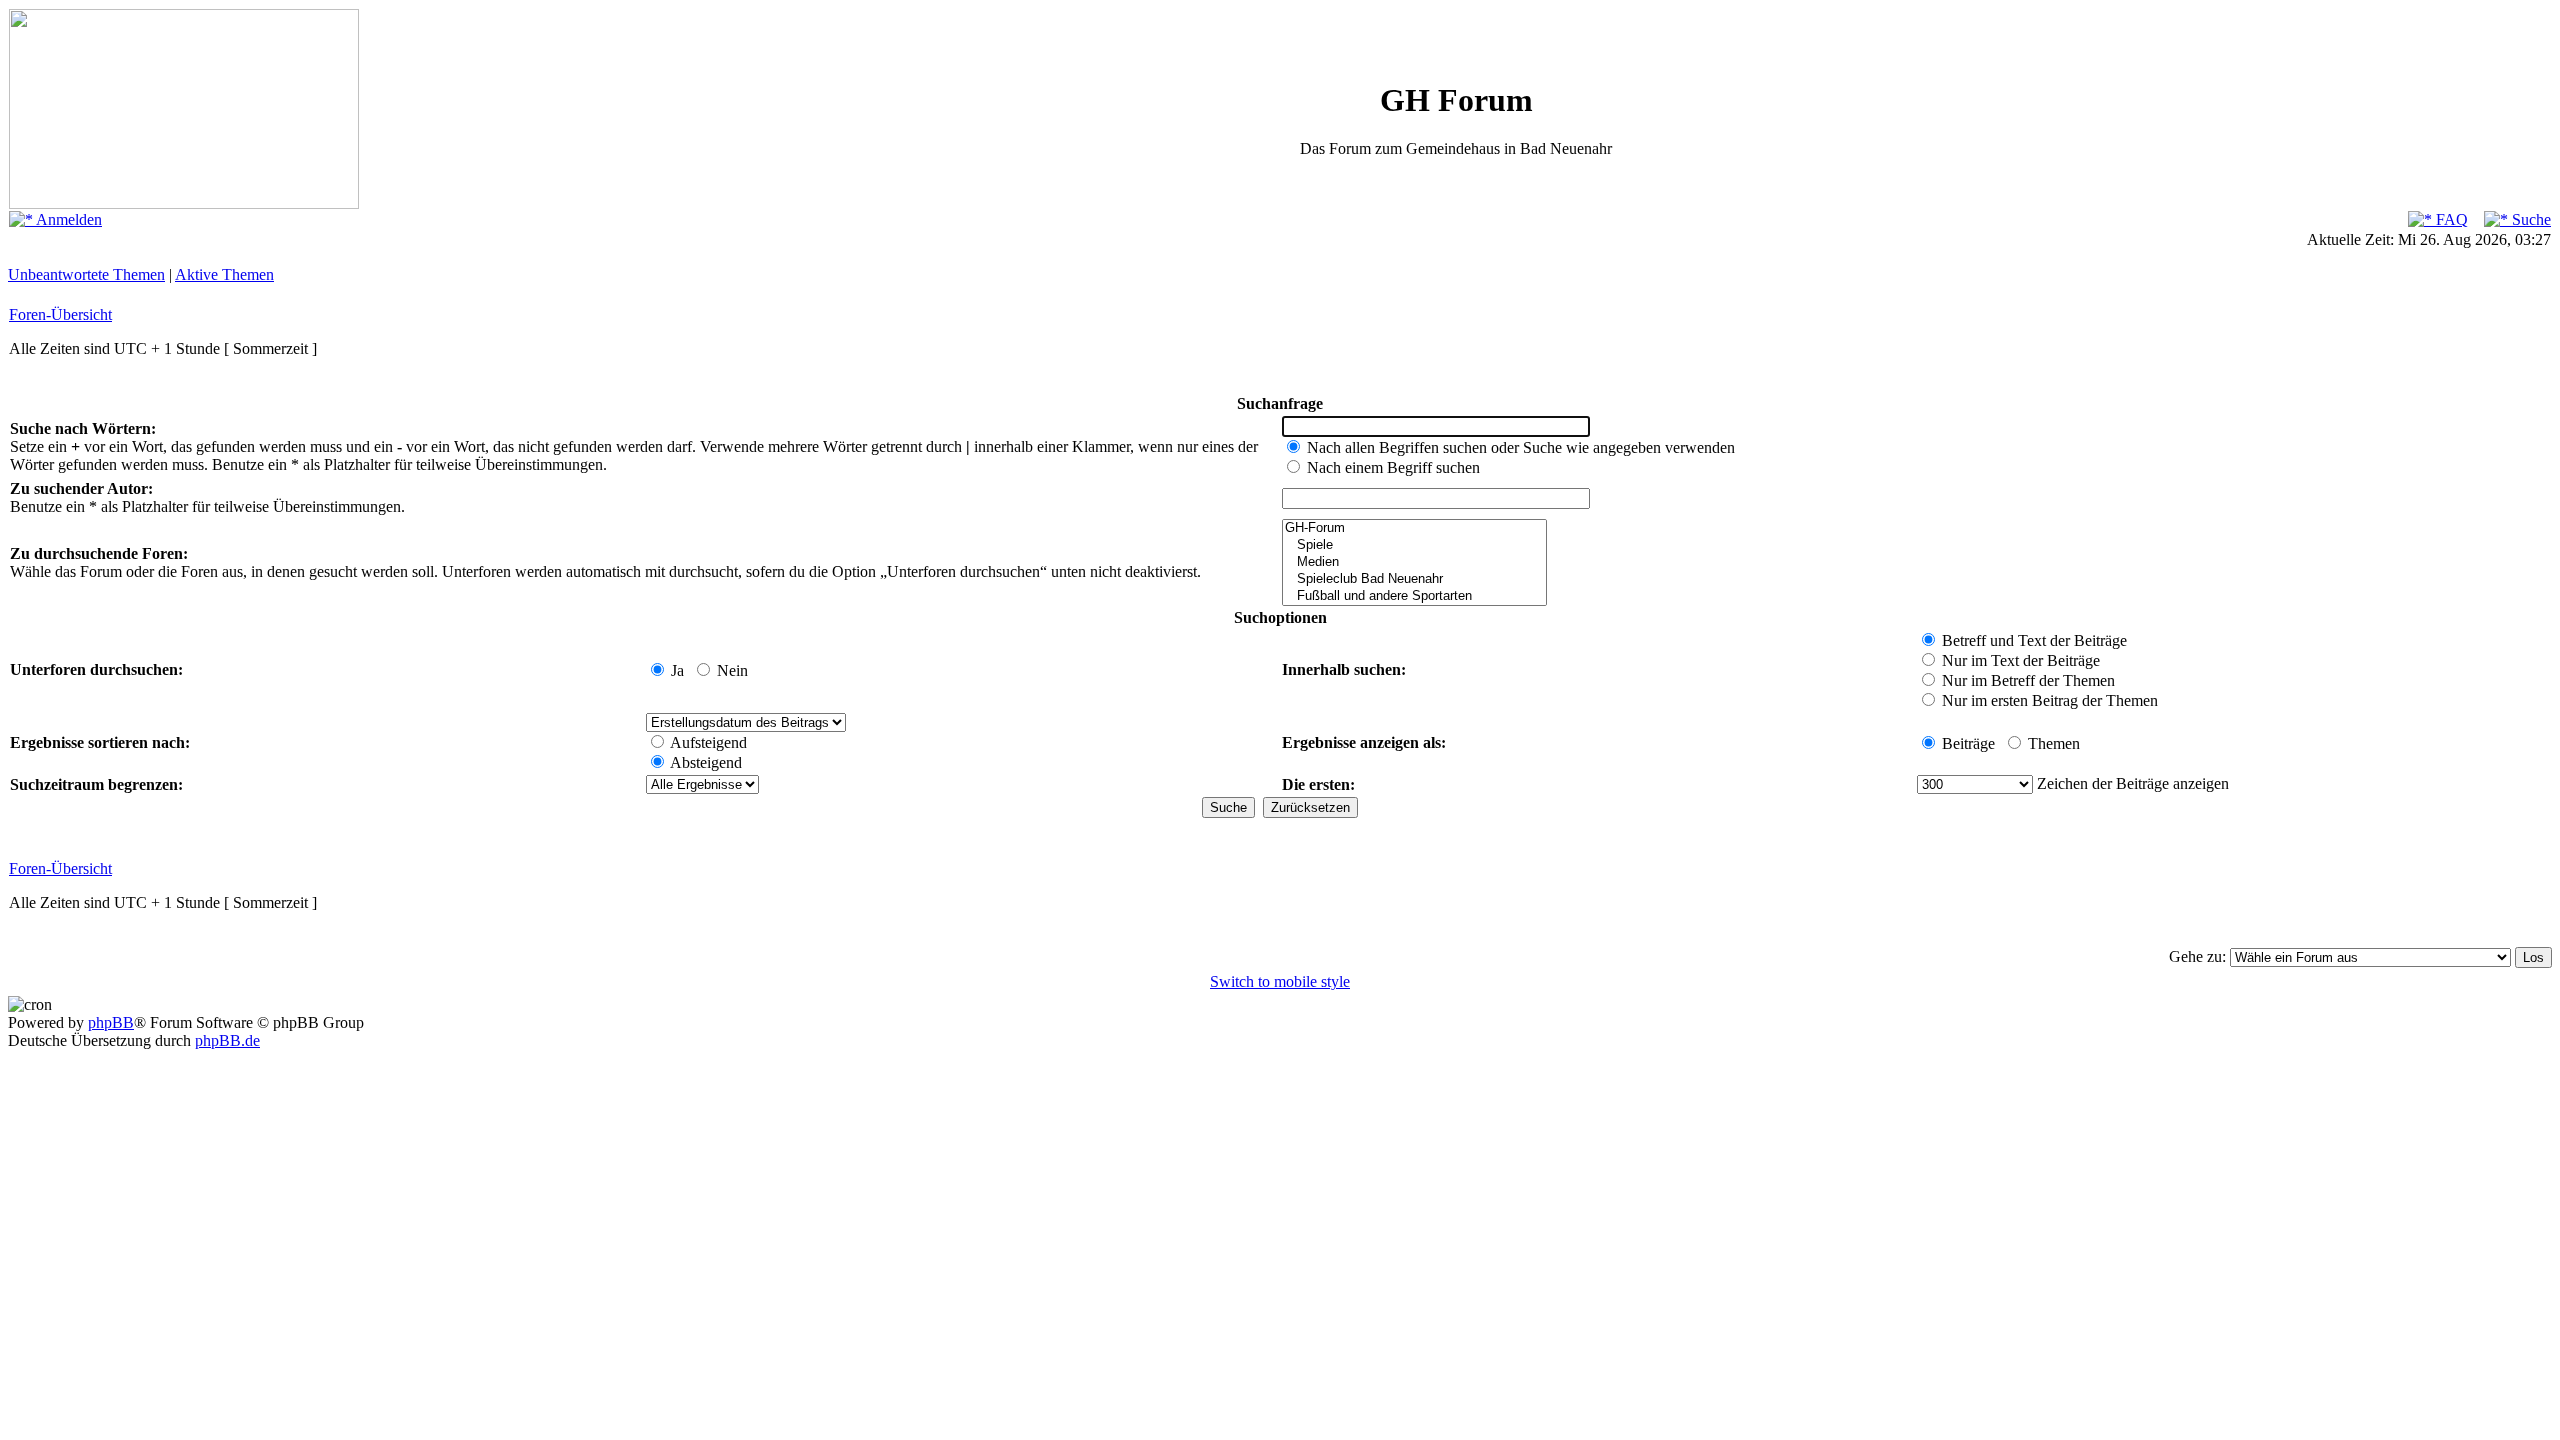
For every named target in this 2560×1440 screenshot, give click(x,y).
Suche (2529, 219)
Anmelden (67, 219)
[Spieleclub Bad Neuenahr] (1414, 579)
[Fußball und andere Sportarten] (1414, 596)
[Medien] (1414, 562)
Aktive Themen (224, 274)
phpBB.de (227, 1040)
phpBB (111, 1022)
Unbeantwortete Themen (86, 274)
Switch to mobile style (1280, 981)
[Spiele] (1414, 545)
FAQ (2450, 219)
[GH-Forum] (1414, 528)
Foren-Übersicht (60, 314)
